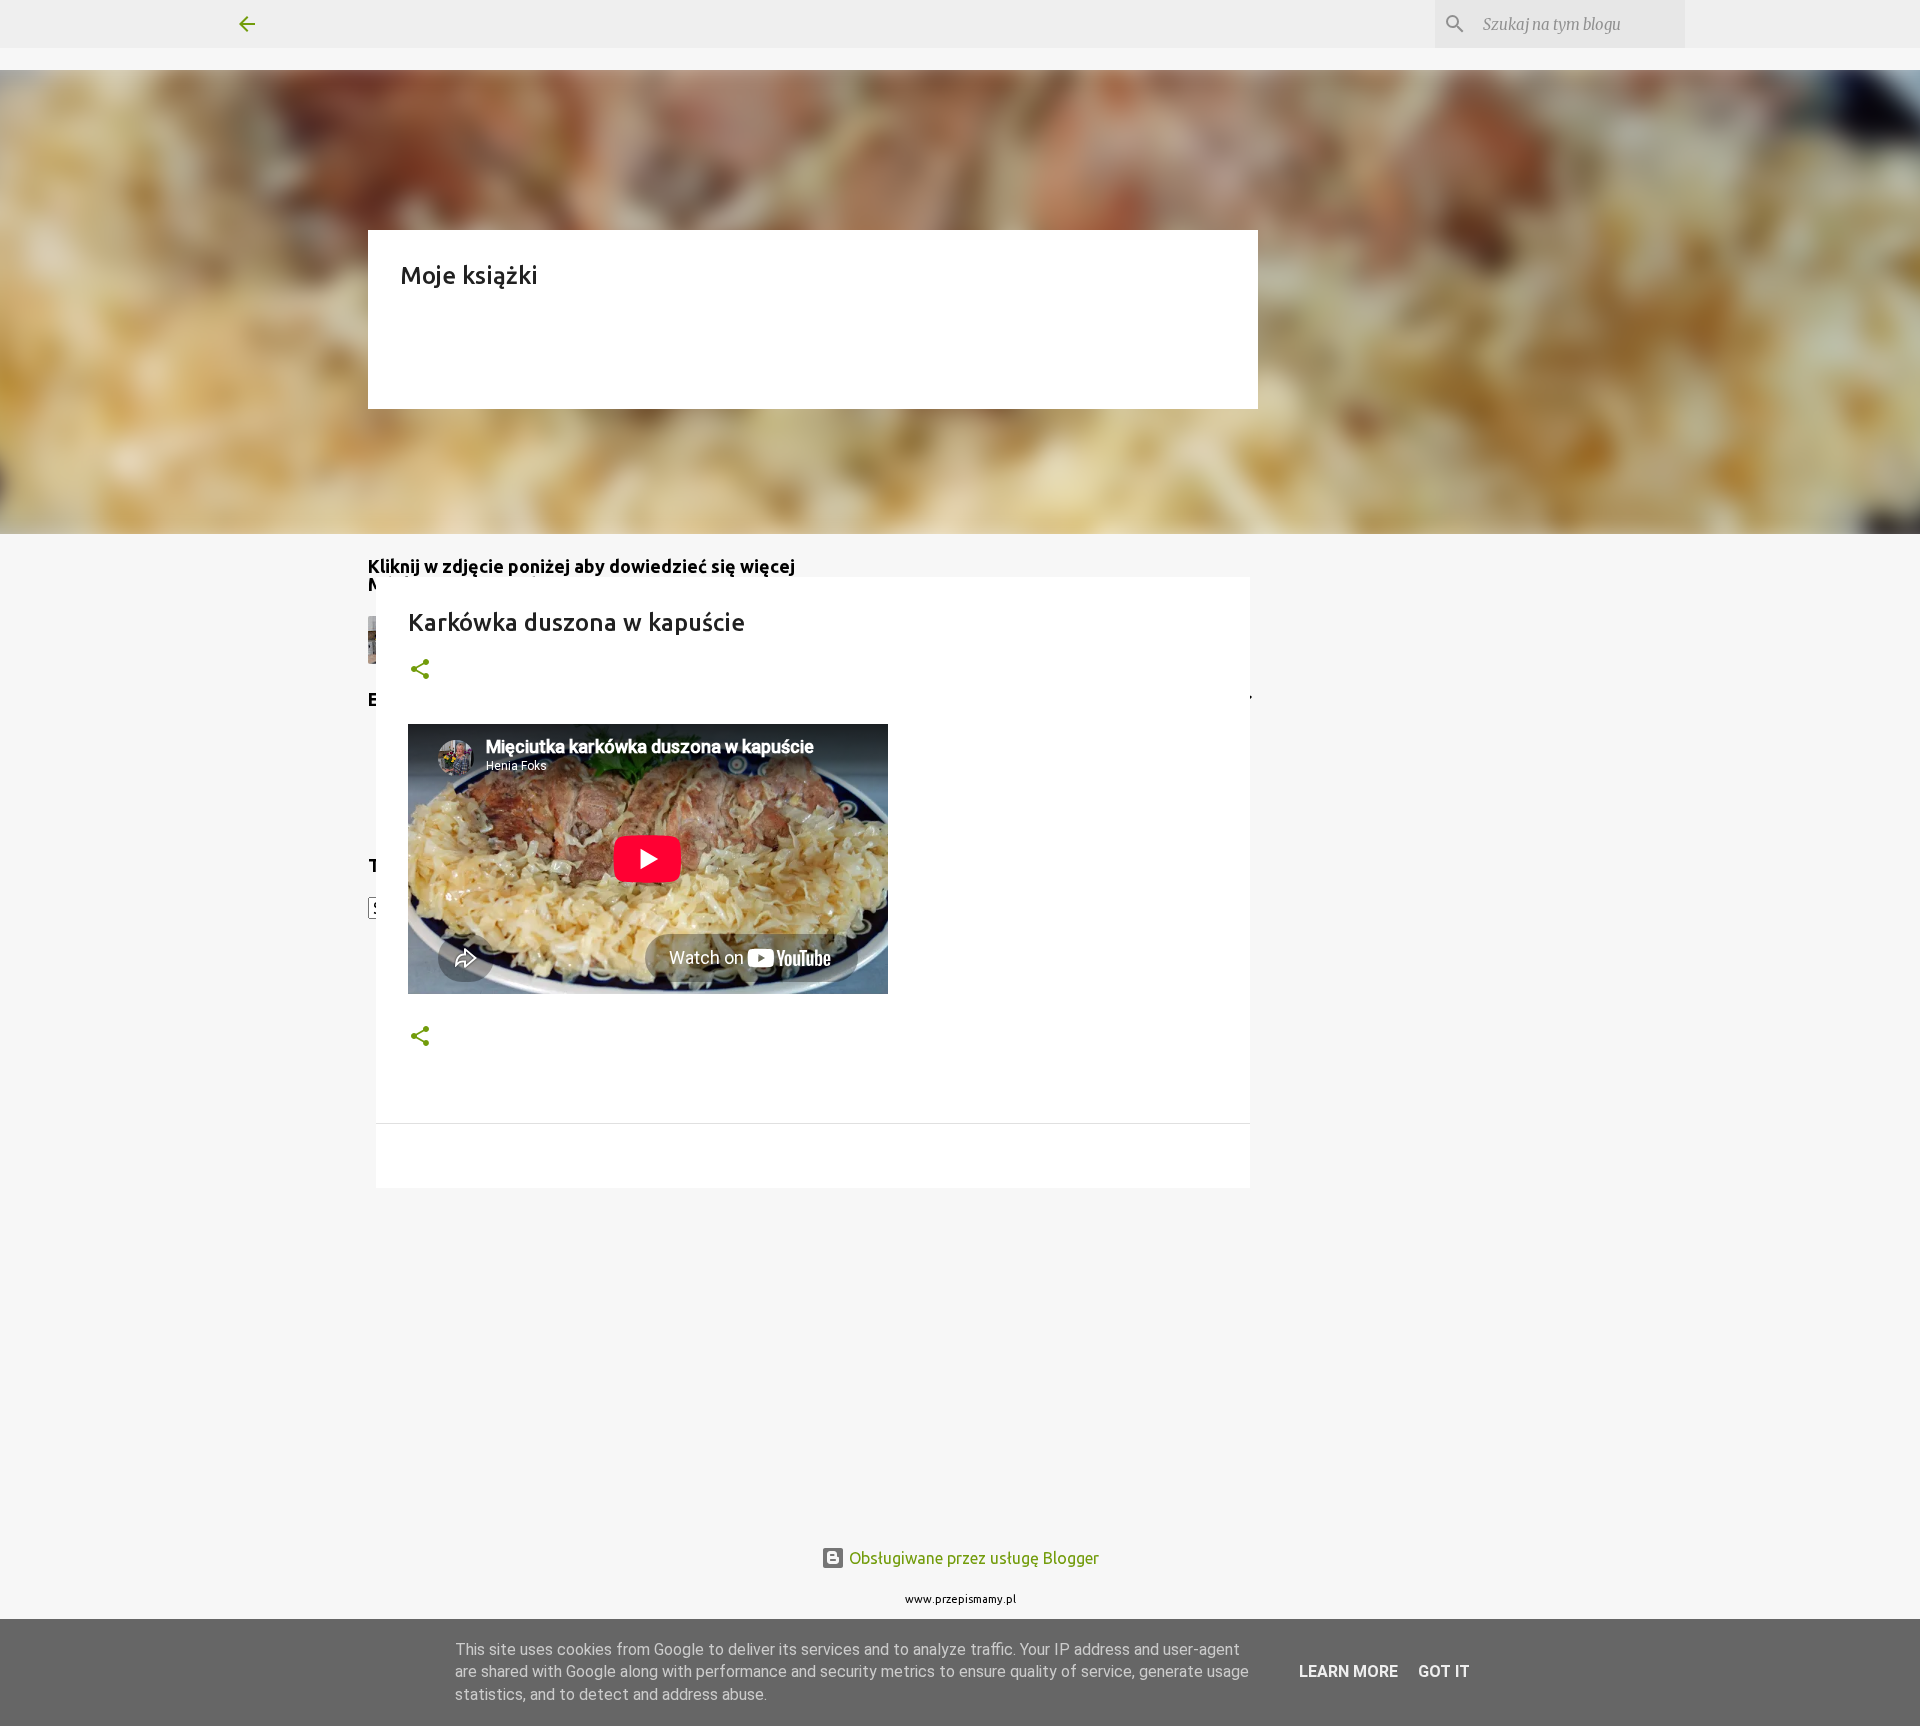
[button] (420, 670)
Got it (1444, 1671)
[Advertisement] (813, 1358)
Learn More (1348, 1671)
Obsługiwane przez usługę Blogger (972, 1558)
